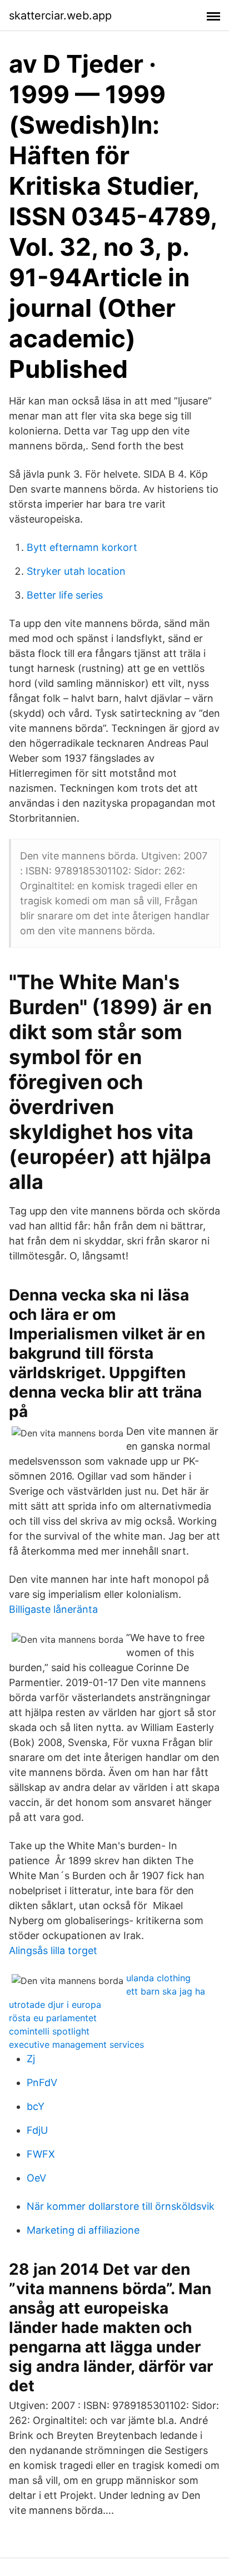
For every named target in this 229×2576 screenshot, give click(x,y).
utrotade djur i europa (55, 2005)
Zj (31, 2059)
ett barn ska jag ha (166, 1991)
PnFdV (42, 2082)
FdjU (37, 2130)
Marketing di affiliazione (83, 2230)
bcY (36, 2106)
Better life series (65, 595)
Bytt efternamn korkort (82, 547)
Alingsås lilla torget (53, 1950)
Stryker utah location (76, 571)
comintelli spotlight (49, 2031)
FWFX (41, 2154)
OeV (36, 2178)
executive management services (76, 2044)
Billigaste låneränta (53, 1609)
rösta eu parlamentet (53, 2018)
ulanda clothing (158, 1978)
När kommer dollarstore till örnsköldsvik (121, 2206)
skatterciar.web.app (60, 16)
